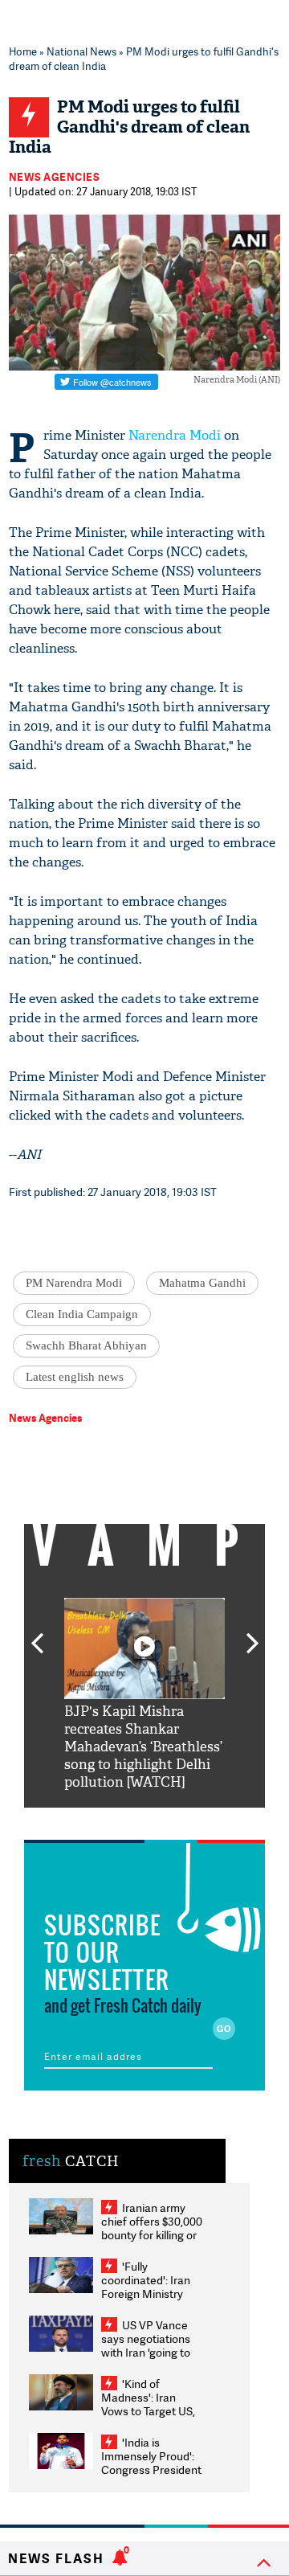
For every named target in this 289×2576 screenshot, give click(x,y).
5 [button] (193, 1820)
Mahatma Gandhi (202, 1283)
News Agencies (55, 177)
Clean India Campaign (82, 1314)
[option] (144, 1695)
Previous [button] (37, 1634)
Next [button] (253, 1634)
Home (23, 51)
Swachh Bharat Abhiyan (86, 1345)
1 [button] (96, 1820)
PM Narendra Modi (74, 1283)
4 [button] (169, 1820)
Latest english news (75, 1377)
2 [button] (120, 1820)
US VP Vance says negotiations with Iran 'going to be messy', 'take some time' (146, 2352)
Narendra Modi (175, 435)
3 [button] (144, 1820)
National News (81, 51)
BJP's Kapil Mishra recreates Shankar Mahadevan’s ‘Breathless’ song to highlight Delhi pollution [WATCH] (143, 1747)
